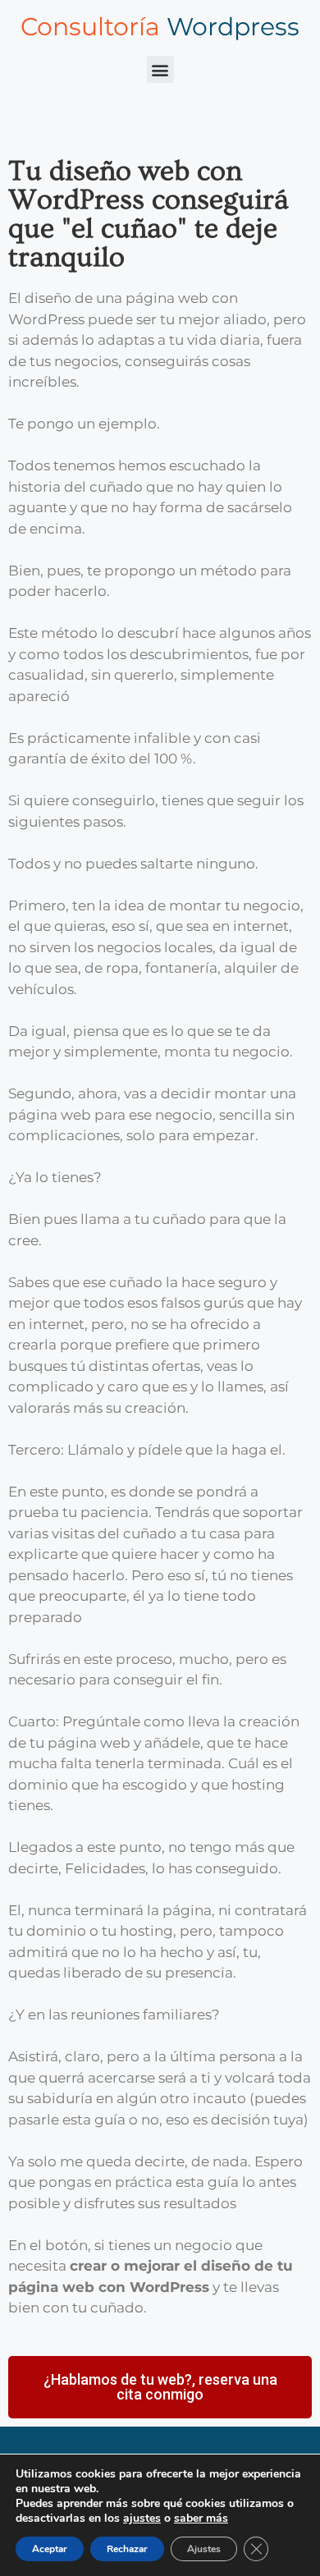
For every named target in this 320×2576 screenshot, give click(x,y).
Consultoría (160, 27)
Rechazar (127, 2549)
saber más (201, 2518)
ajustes (142, 2519)
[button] (160, 69)
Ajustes (204, 2549)
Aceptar (50, 2549)
